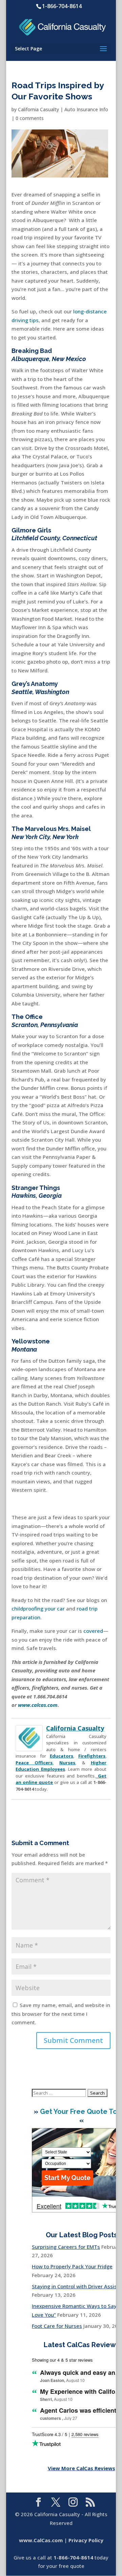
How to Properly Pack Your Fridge (72, 2266)
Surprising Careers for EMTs (66, 2247)
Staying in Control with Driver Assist (75, 2286)
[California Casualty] (29, 1747)
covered (93, 1631)
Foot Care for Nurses (57, 2326)
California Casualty (38, 109)
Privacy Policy (86, 2540)
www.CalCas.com (41, 2540)
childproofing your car (38, 1608)
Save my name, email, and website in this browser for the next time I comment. (61, 2014)
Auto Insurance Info (86, 109)
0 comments (30, 118)
